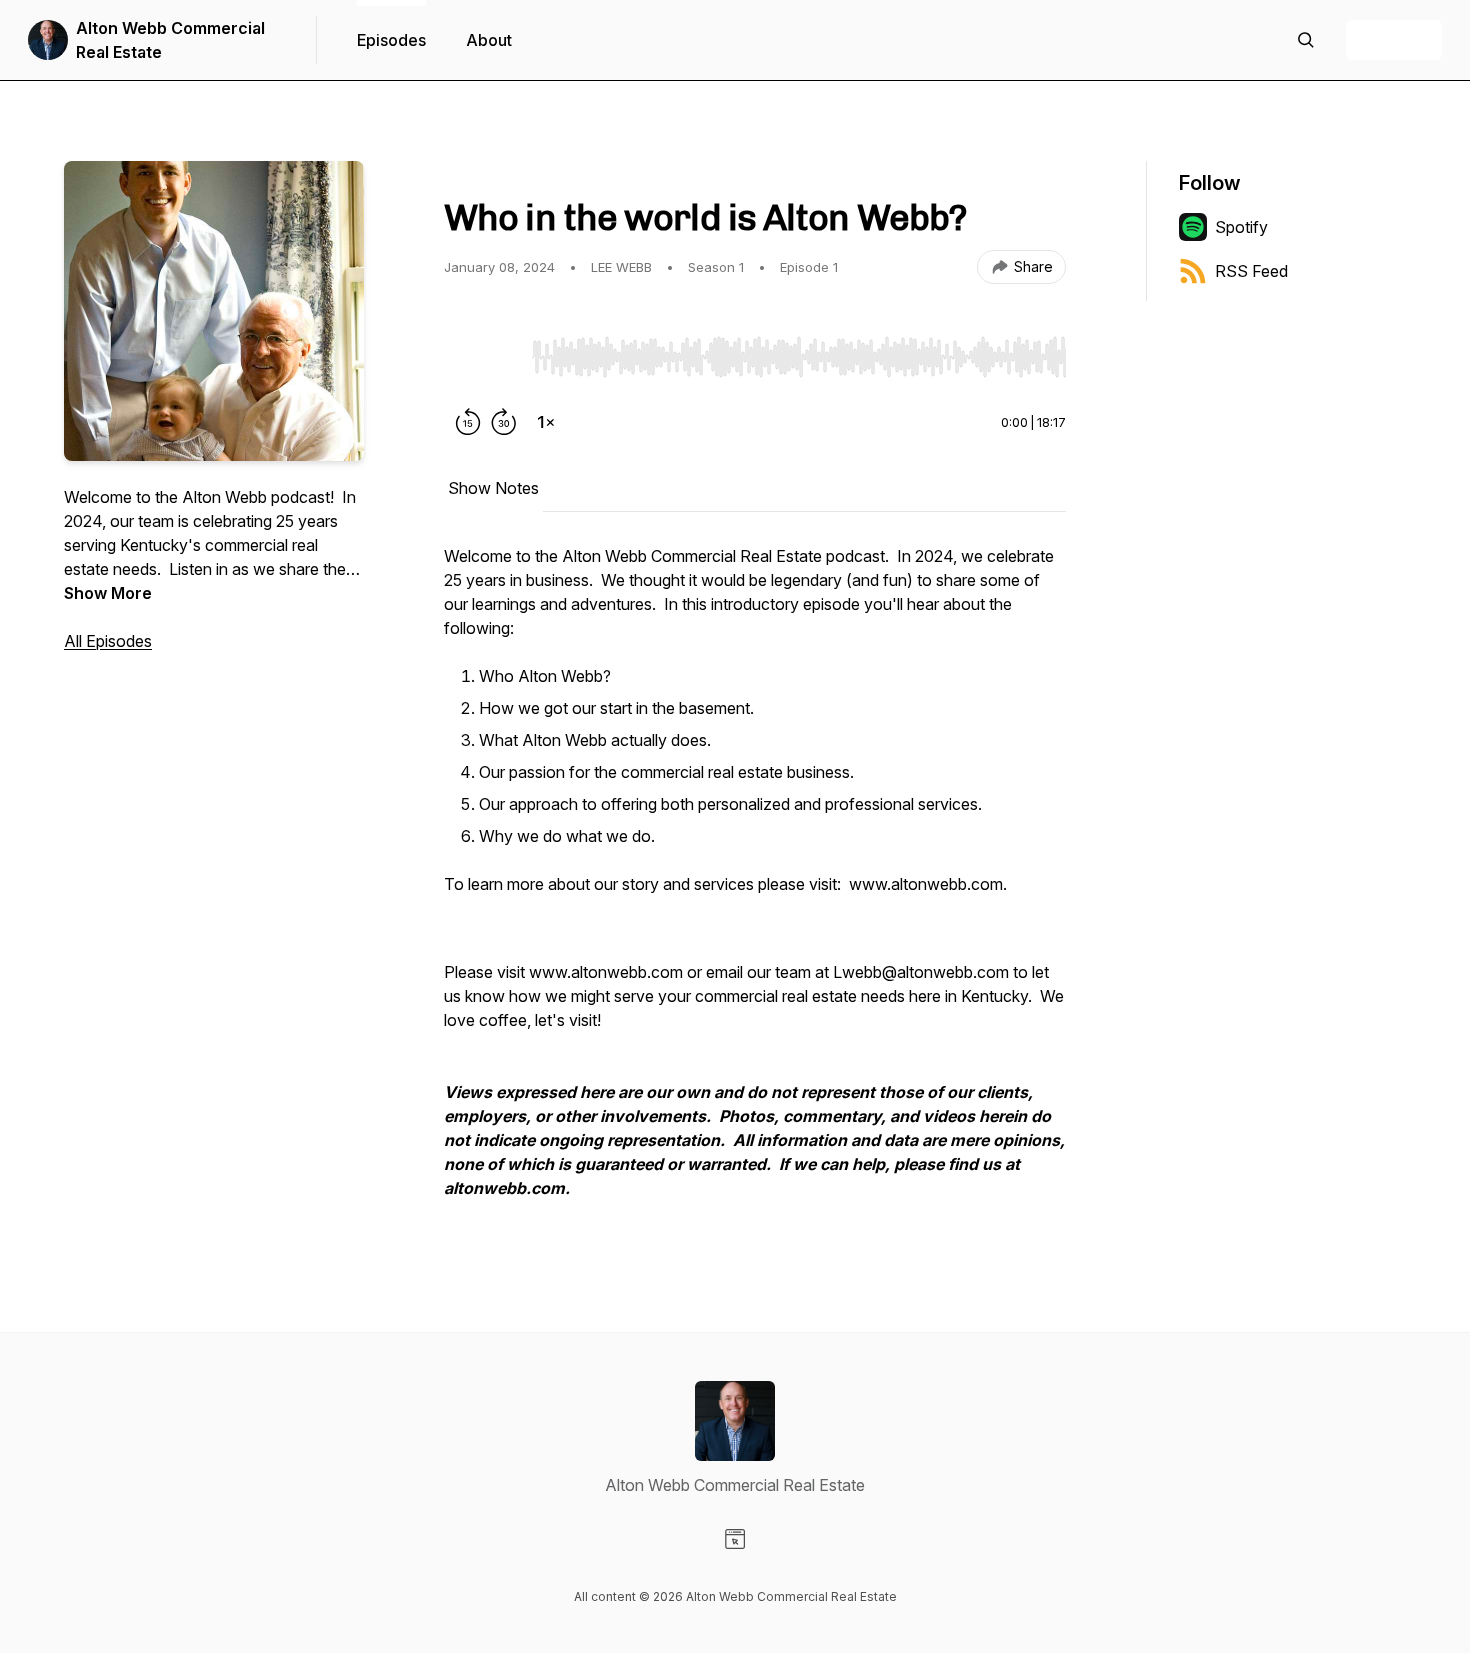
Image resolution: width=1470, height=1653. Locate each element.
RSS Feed (1251, 271)
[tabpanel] (755, 882)
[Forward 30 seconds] (504, 422)
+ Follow (1394, 40)
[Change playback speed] (546, 422)
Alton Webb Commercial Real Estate (170, 40)
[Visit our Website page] (735, 1539)
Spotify (1241, 227)
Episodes (391, 40)
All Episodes (108, 641)
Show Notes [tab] (493, 488)
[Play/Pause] (484, 356)
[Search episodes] (1306, 40)
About (489, 40)
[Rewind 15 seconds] (468, 422)
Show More (108, 593)
